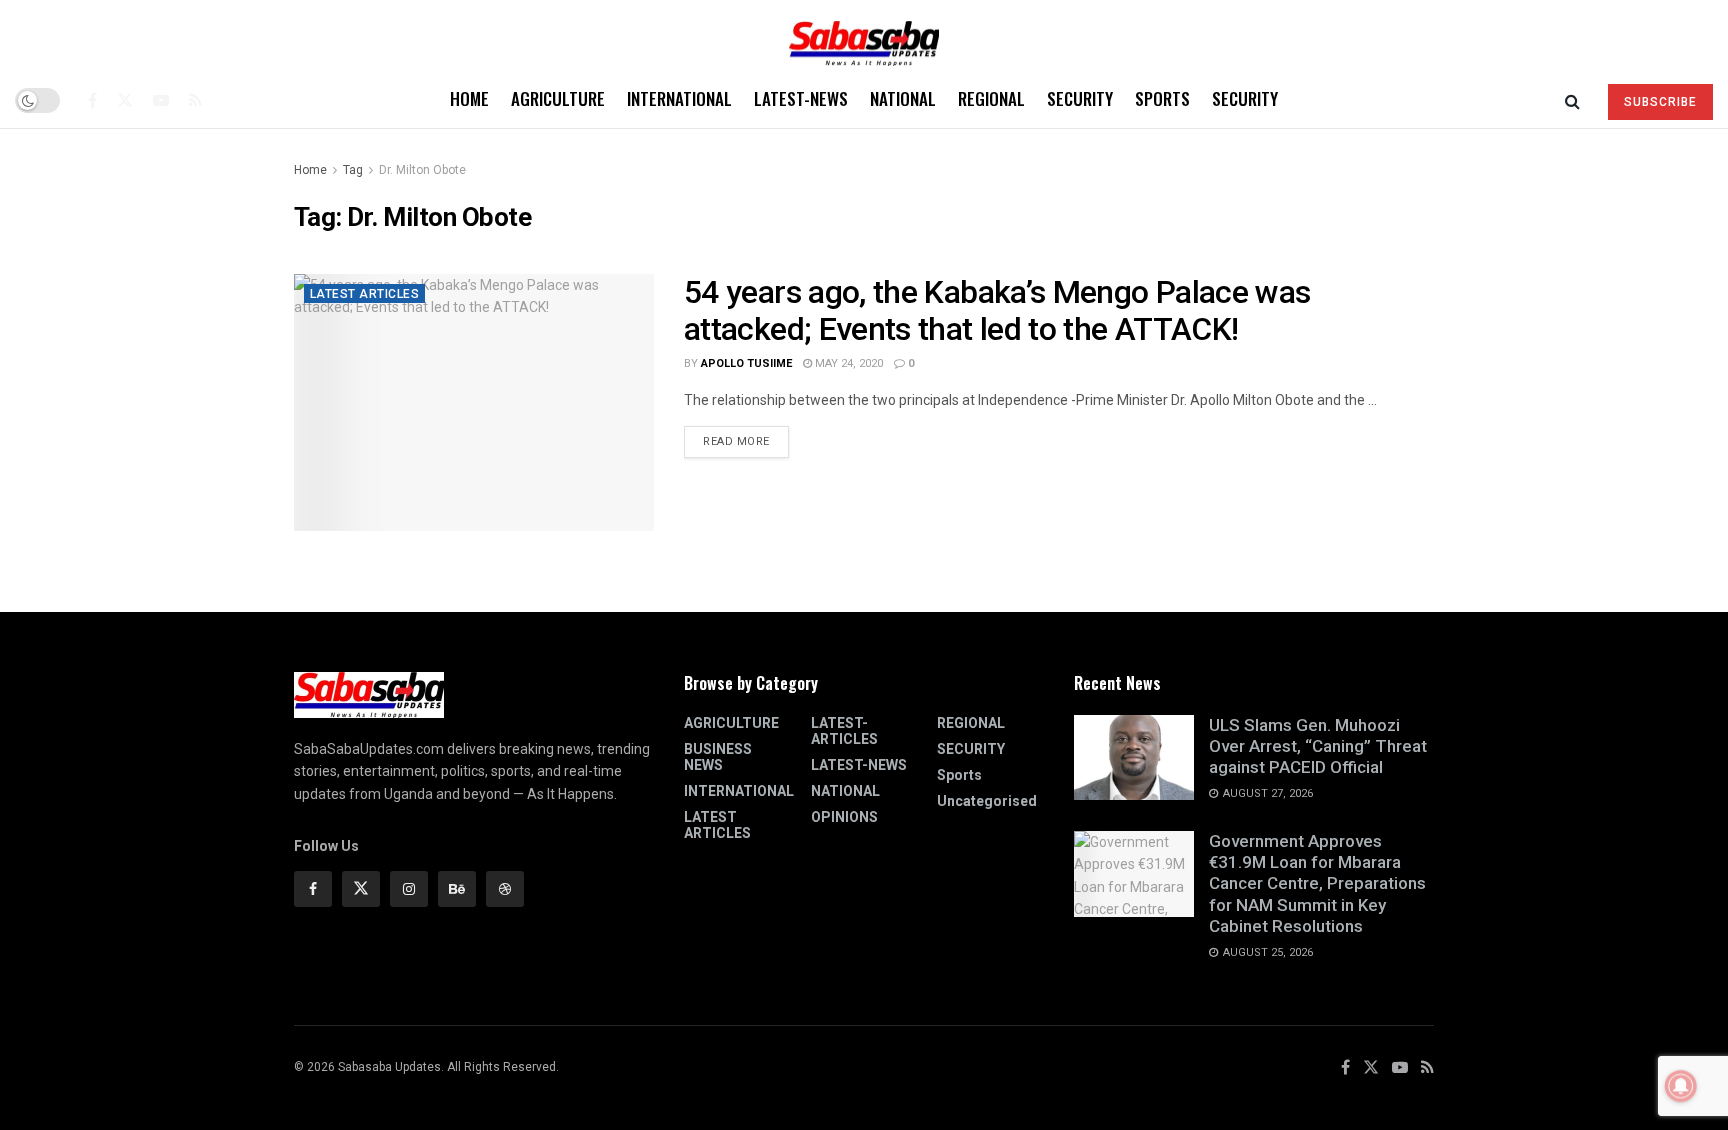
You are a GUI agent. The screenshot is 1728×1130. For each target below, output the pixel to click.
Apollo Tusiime (746, 363)
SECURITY (1080, 98)
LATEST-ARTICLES (844, 731)
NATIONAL (903, 98)
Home (469, 98)
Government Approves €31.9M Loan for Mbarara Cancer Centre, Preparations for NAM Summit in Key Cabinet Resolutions (1317, 883)
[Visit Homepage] (864, 36)
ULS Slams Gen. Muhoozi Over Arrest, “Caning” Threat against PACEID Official (1318, 746)
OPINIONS (844, 817)
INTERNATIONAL (679, 98)
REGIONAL (991, 98)
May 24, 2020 (847, 363)
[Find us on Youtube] (161, 100)
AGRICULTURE (558, 98)
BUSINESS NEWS (718, 757)
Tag (353, 170)
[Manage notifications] (1681, 1086)
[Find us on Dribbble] (505, 889)
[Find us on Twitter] (125, 100)
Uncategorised (987, 801)
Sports (1162, 98)
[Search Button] (1572, 100)
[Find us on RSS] (195, 100)
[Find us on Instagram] (409, 889)
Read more (746, 437)
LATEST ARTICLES (364, 294)
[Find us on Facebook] (92, 100)
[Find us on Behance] (457, 889)
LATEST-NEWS (801, 98)
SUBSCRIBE (1660, 102)
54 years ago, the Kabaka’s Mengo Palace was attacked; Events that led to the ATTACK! (997, 310)
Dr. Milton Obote (422, 170)
